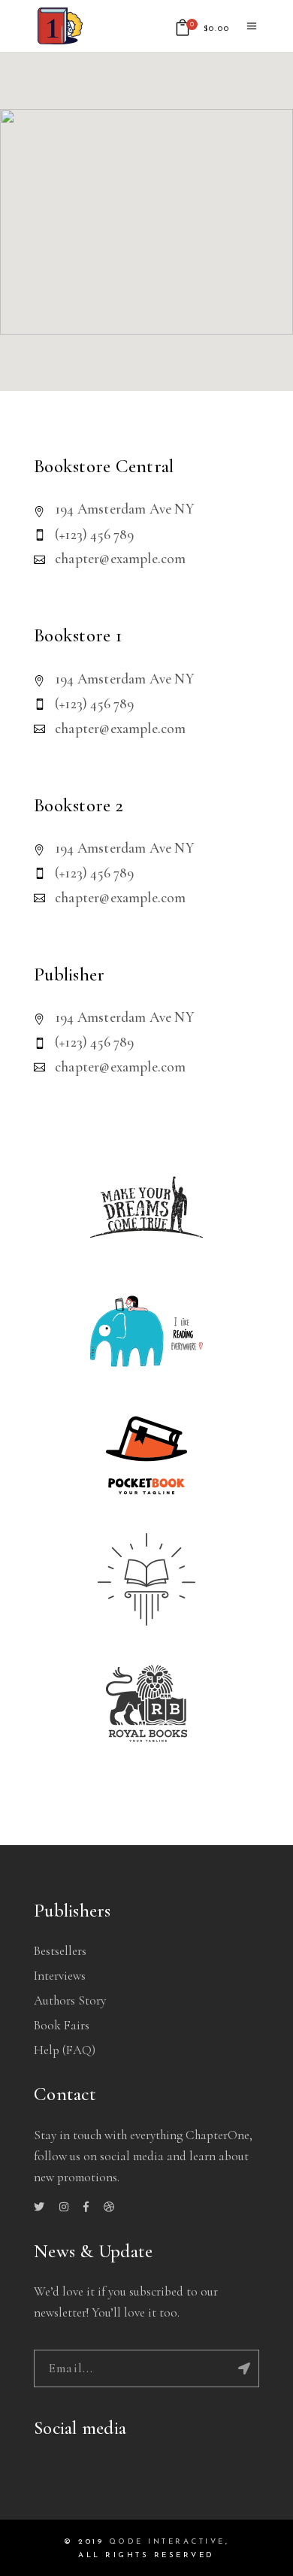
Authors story (70, 2000)
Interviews (60, 1976)
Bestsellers (60, 1951)
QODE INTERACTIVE (167, 2542)
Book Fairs (62, 2025)
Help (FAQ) (65, 2050)
